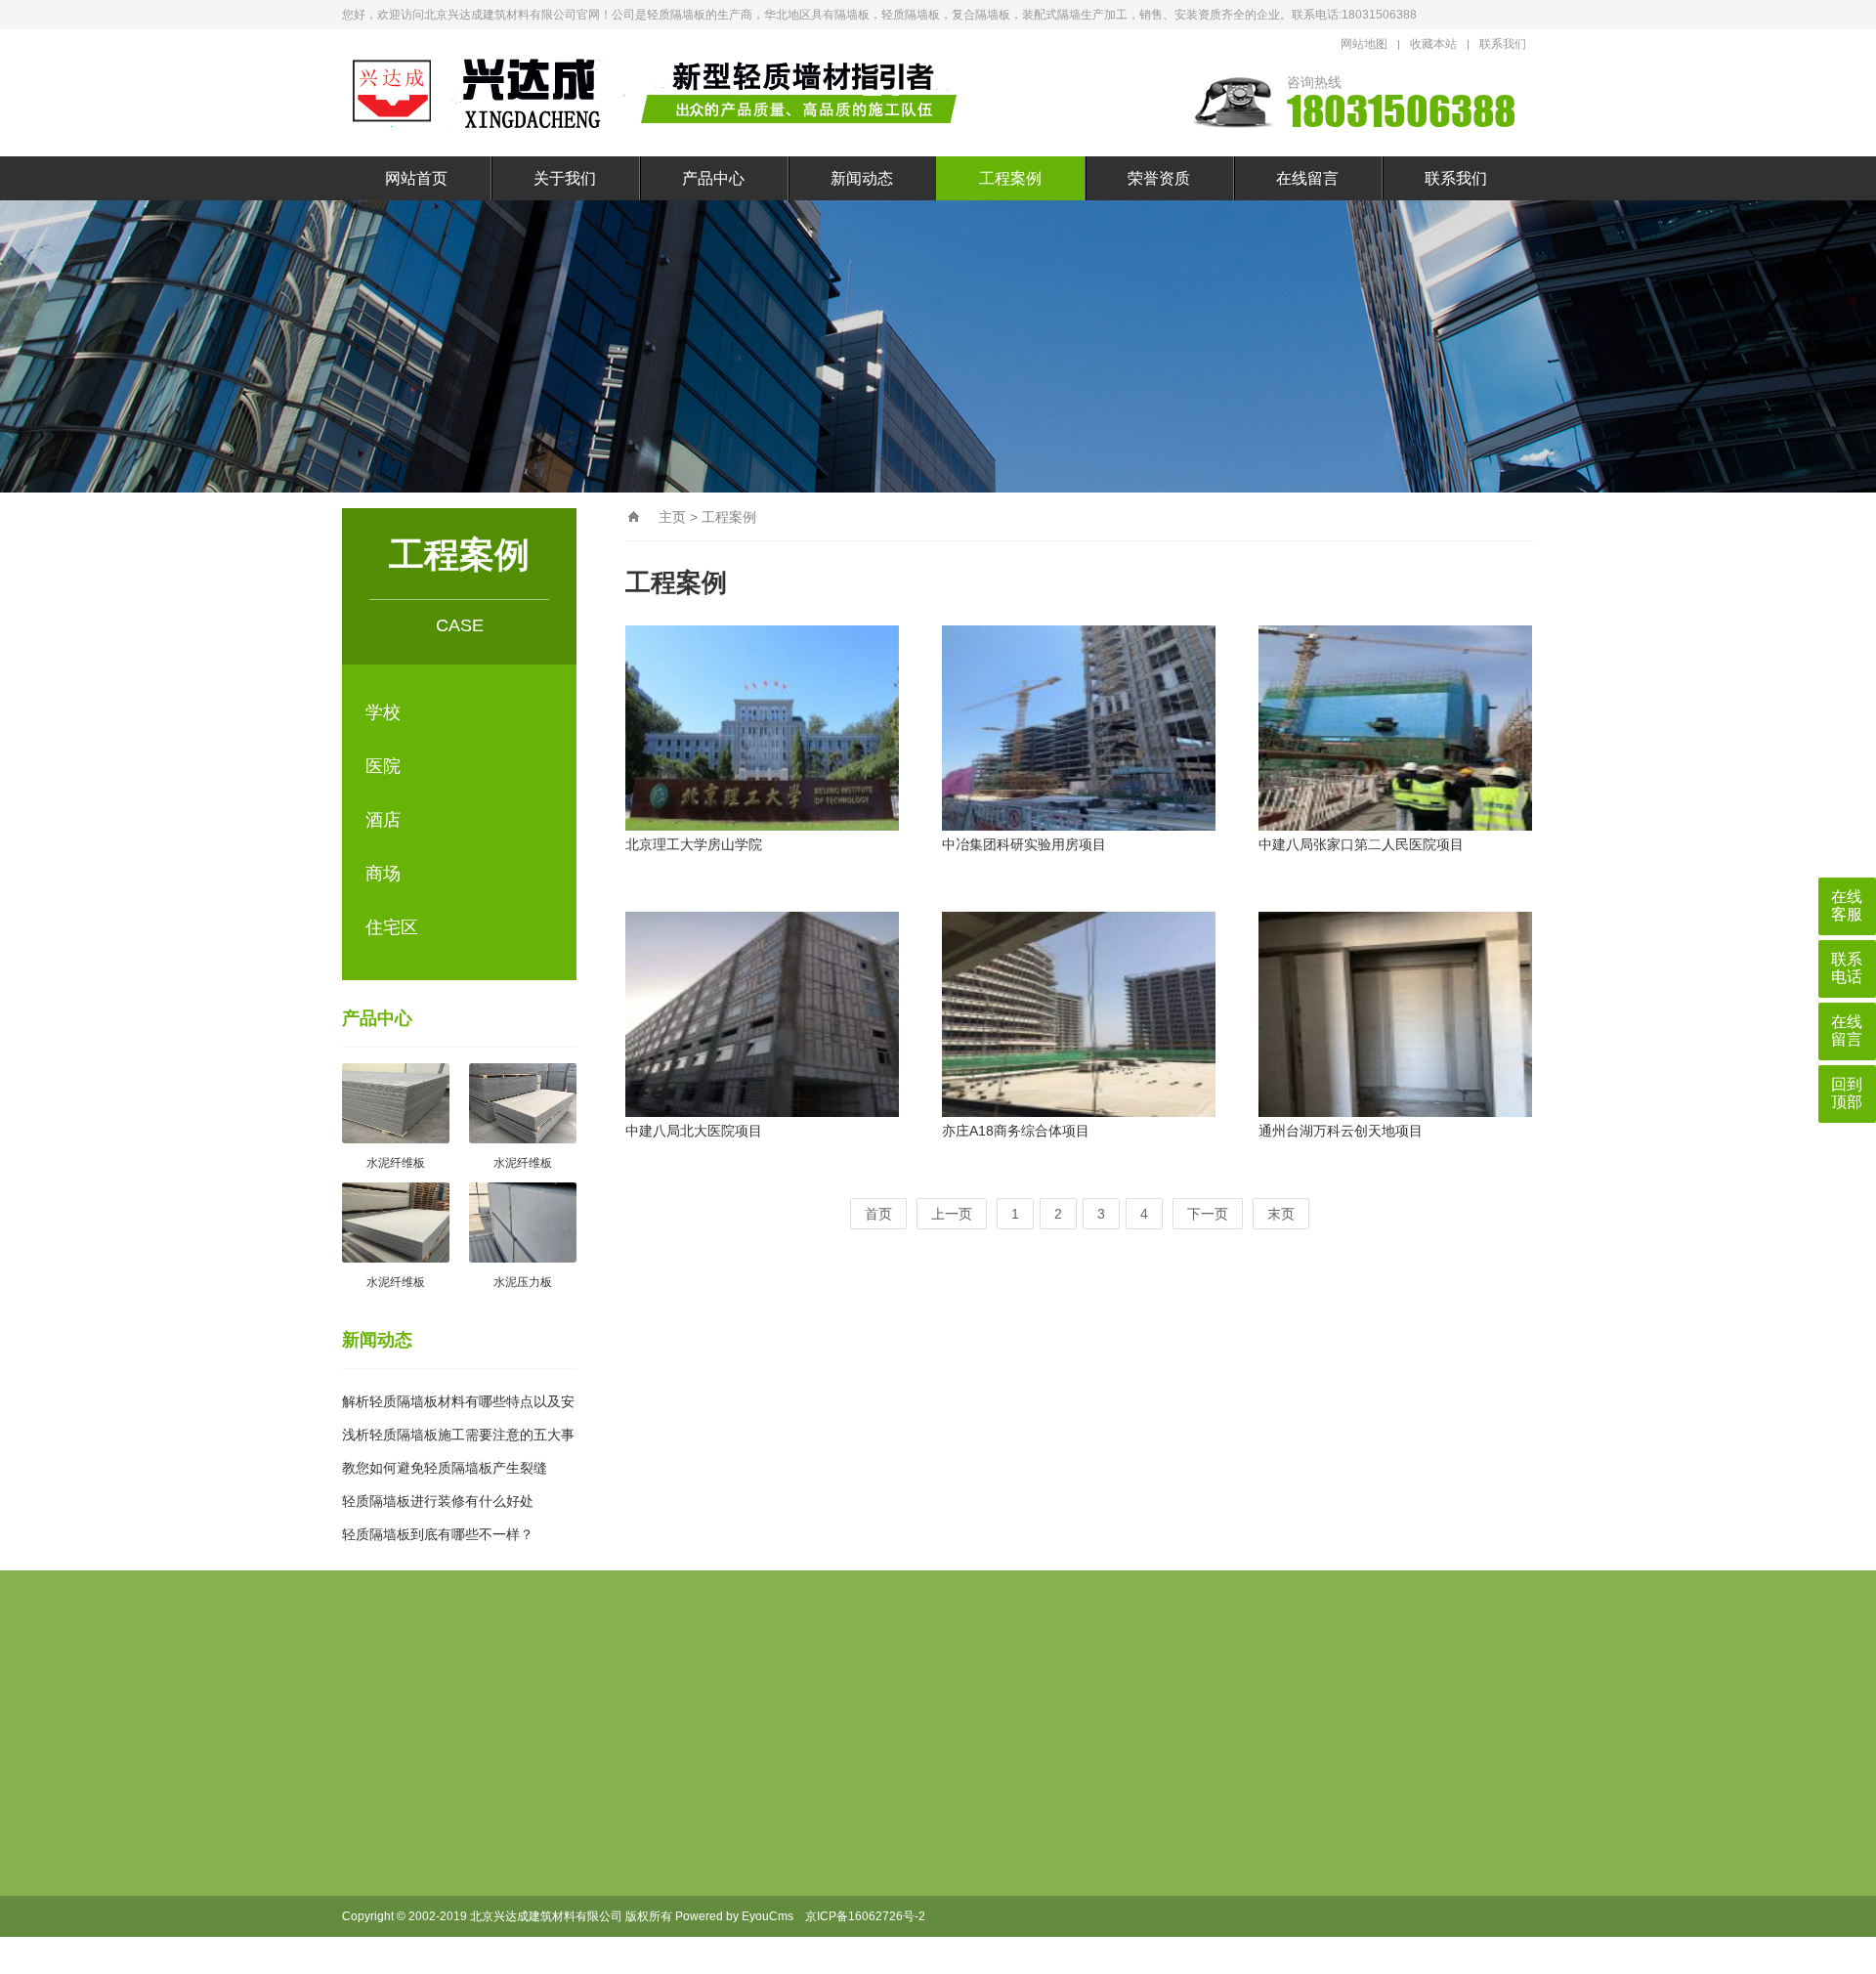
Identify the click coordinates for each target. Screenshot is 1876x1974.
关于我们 (565, 178)
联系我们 (1503, 44)
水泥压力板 (747, 1910)
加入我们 (634, 1816)
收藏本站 (1433, 44)
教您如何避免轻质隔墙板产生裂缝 (445, 1468)
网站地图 (1364, 44)
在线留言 (1307, 178)
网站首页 (416, 178)
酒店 (383, 820)
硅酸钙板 (741, 1703)
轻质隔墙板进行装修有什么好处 (438, 1501)
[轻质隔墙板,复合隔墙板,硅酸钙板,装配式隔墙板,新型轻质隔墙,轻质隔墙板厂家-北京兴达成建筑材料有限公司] (660, 93)
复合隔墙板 (565, 1703)
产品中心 (713, 178)
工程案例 (1010, 178)
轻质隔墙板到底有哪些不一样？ (438, 1534)
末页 (1281, 1214)
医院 (383, 766)
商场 (383, 874)
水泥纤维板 (747, 1941)
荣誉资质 (1159, 178)
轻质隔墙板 (473, 1703)
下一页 (1208, 1214)
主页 (672, 517)
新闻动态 (862, 178)
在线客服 (1847, 905)
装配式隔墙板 (832, 1703)
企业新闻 (849, 1847)
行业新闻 (849, 1816)
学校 (383, 712)
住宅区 (392, 927)
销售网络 (634, 1847)
